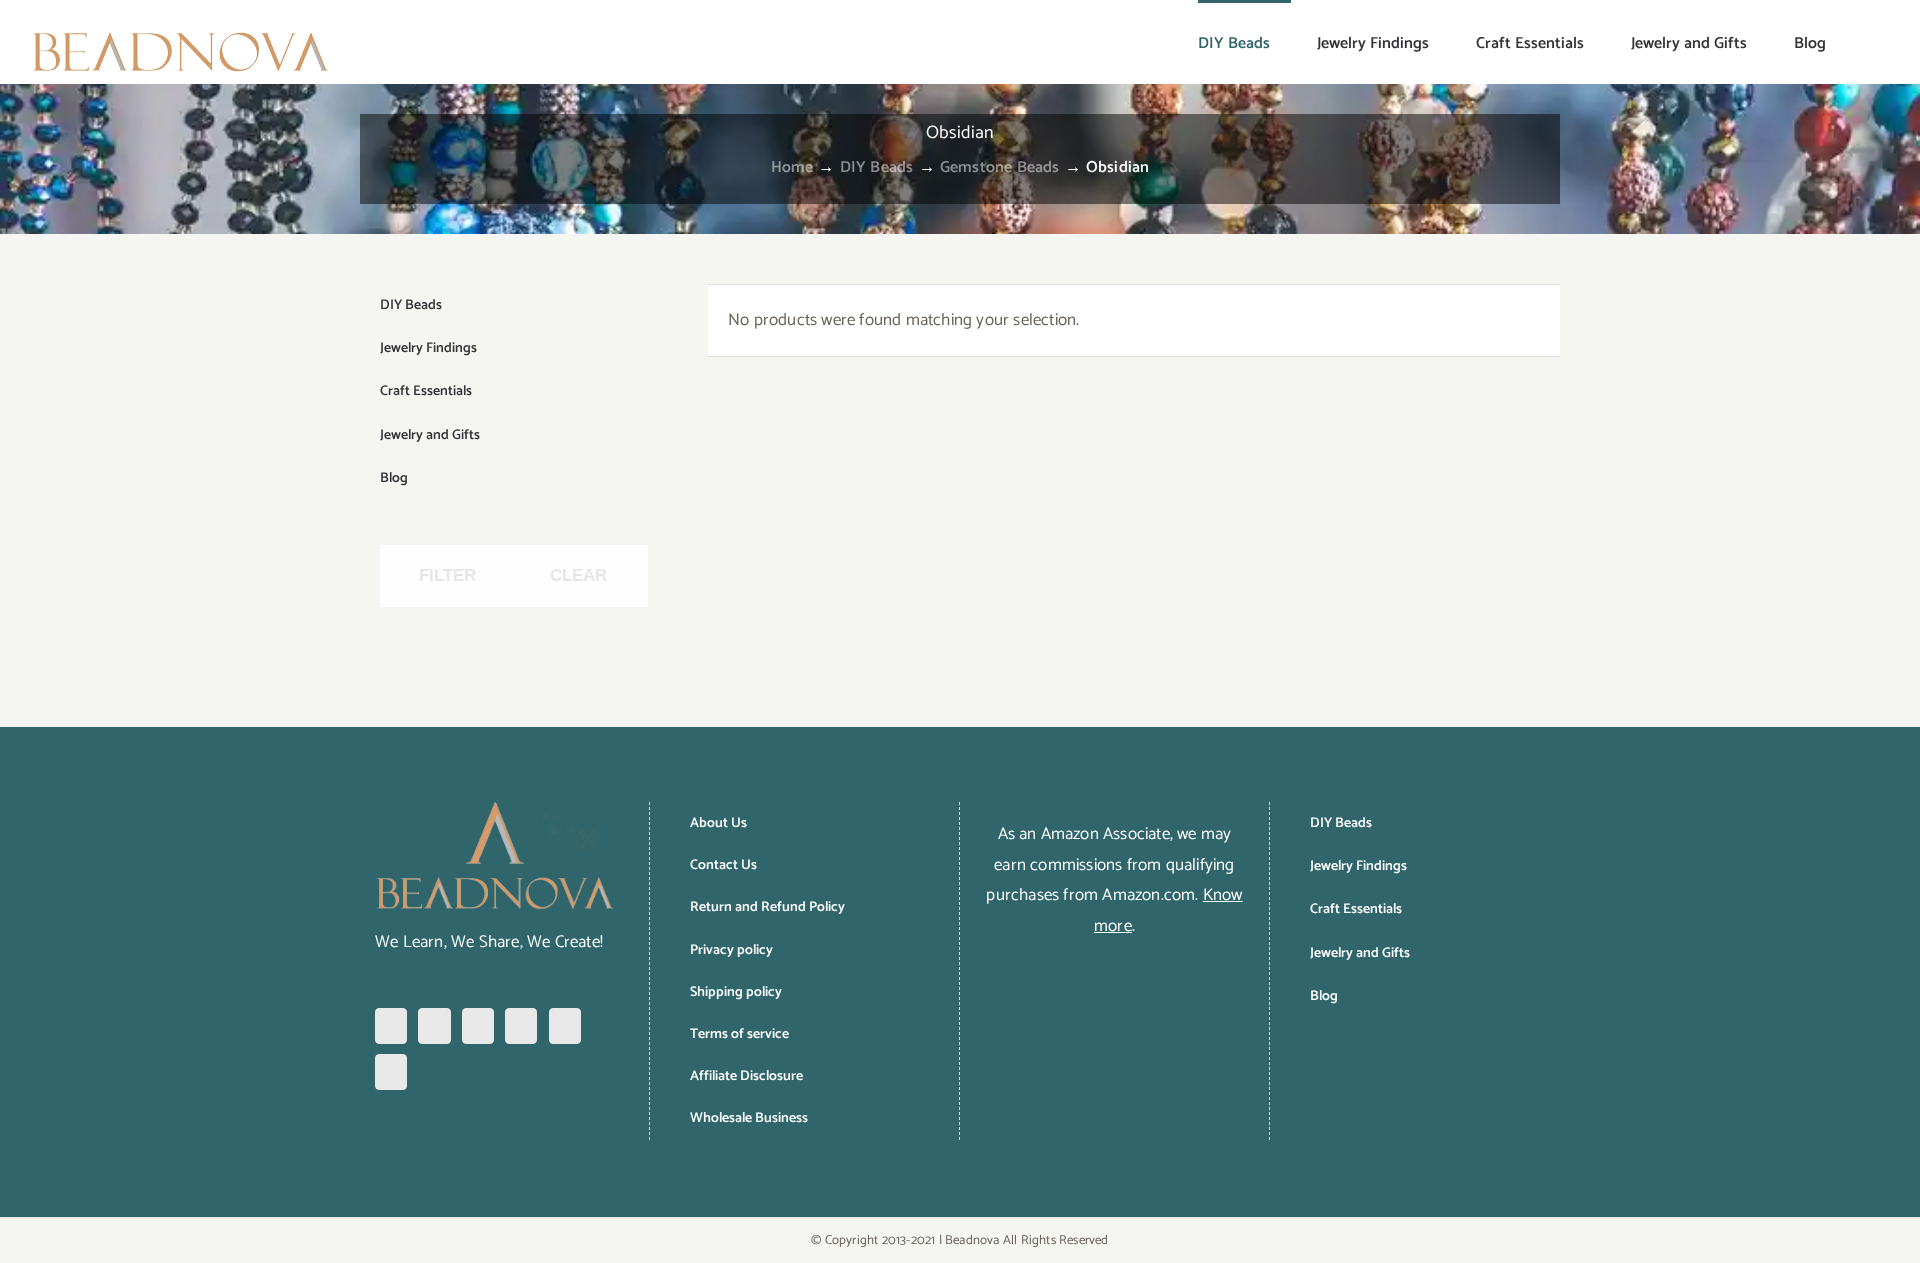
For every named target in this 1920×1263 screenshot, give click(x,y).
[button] (1858, 42)
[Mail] (391, 1072)
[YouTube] (565, 1026)
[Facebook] (391, 1026)
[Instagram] (434, 1026)
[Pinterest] (478, 1026)
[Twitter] (521, 1026)
